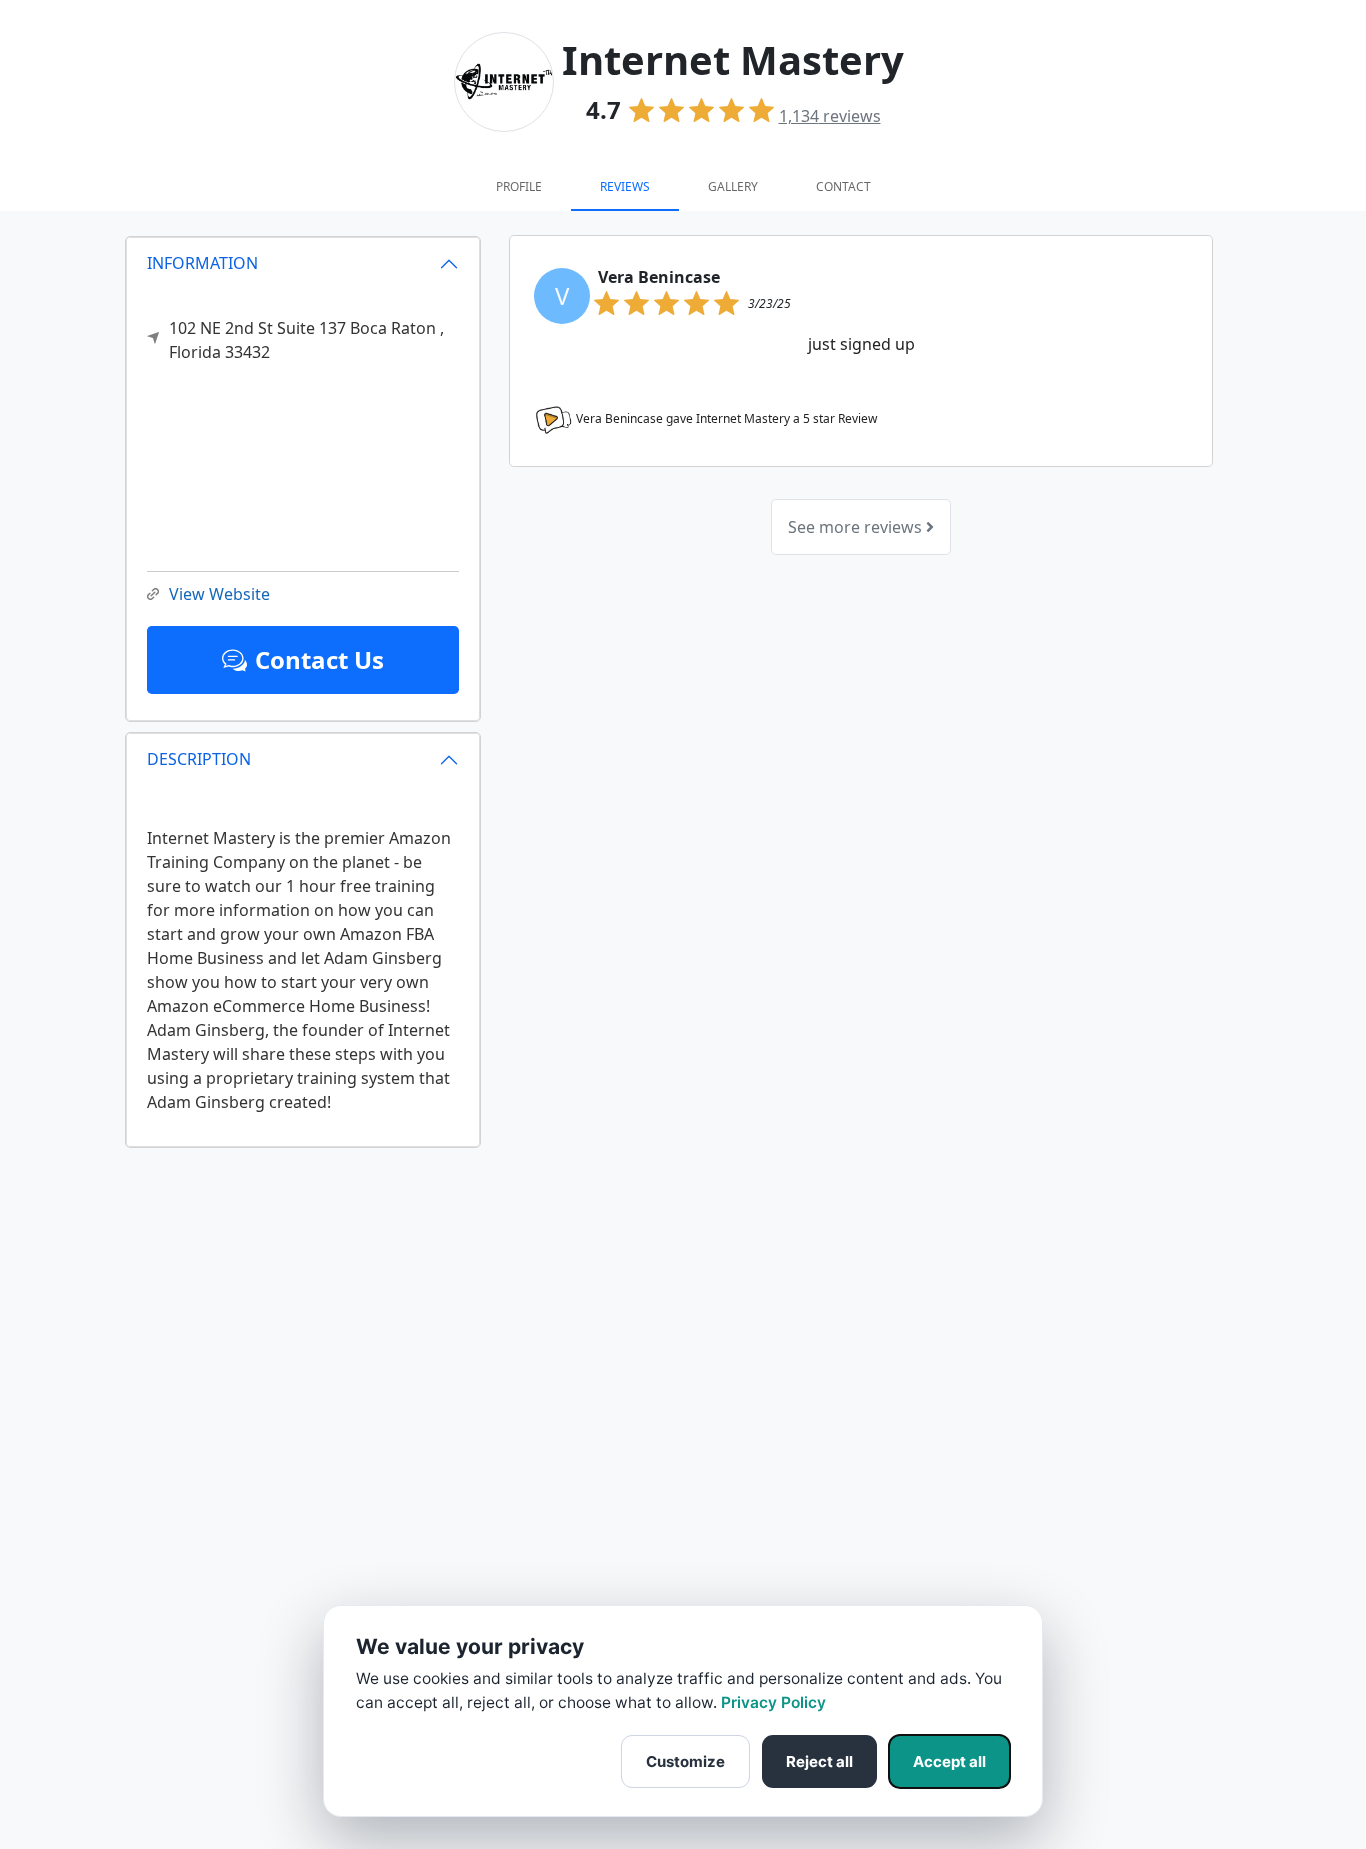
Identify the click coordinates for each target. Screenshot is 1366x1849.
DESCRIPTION (199, 759)
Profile (519, 186)
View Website (219, 594)
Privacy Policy (773, 1702)
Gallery (733, 186)
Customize (685, 1761)
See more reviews (857, 527)
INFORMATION (202, 263)
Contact (843, 186)
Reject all (819, 1761)
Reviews (625, 186)
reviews (830, 116)
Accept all (949, 1761)
